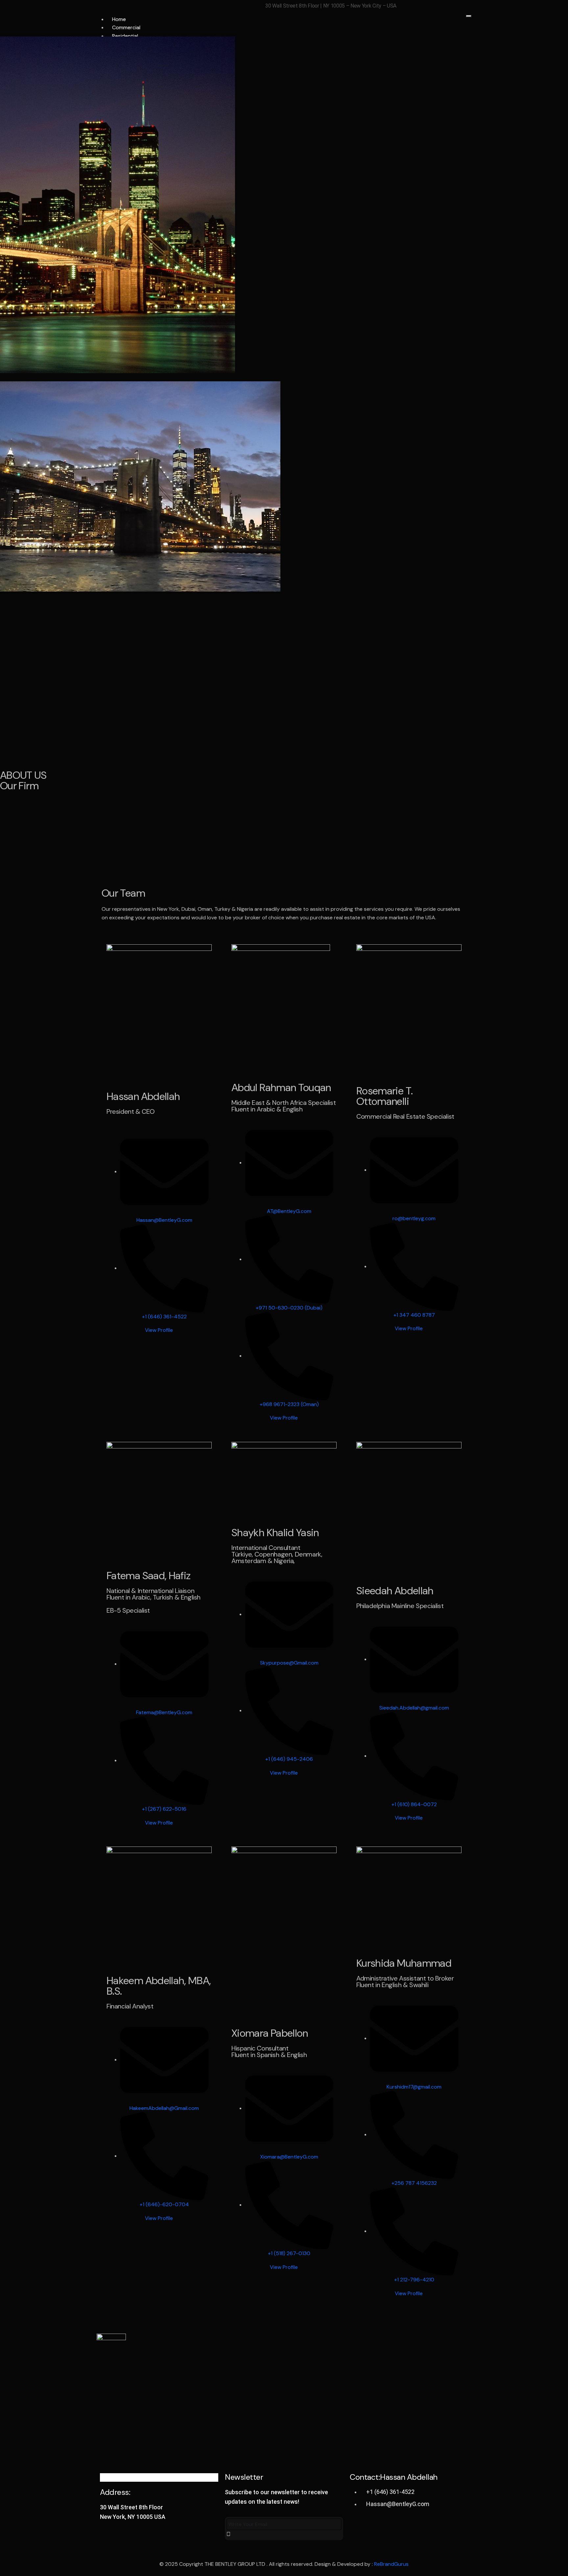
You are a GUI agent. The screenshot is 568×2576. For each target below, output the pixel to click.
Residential (125, 36)
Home (119, 19)
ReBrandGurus (391, 2564)
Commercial (126, 27)
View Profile (159, 1330)
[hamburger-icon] (469, 16)
